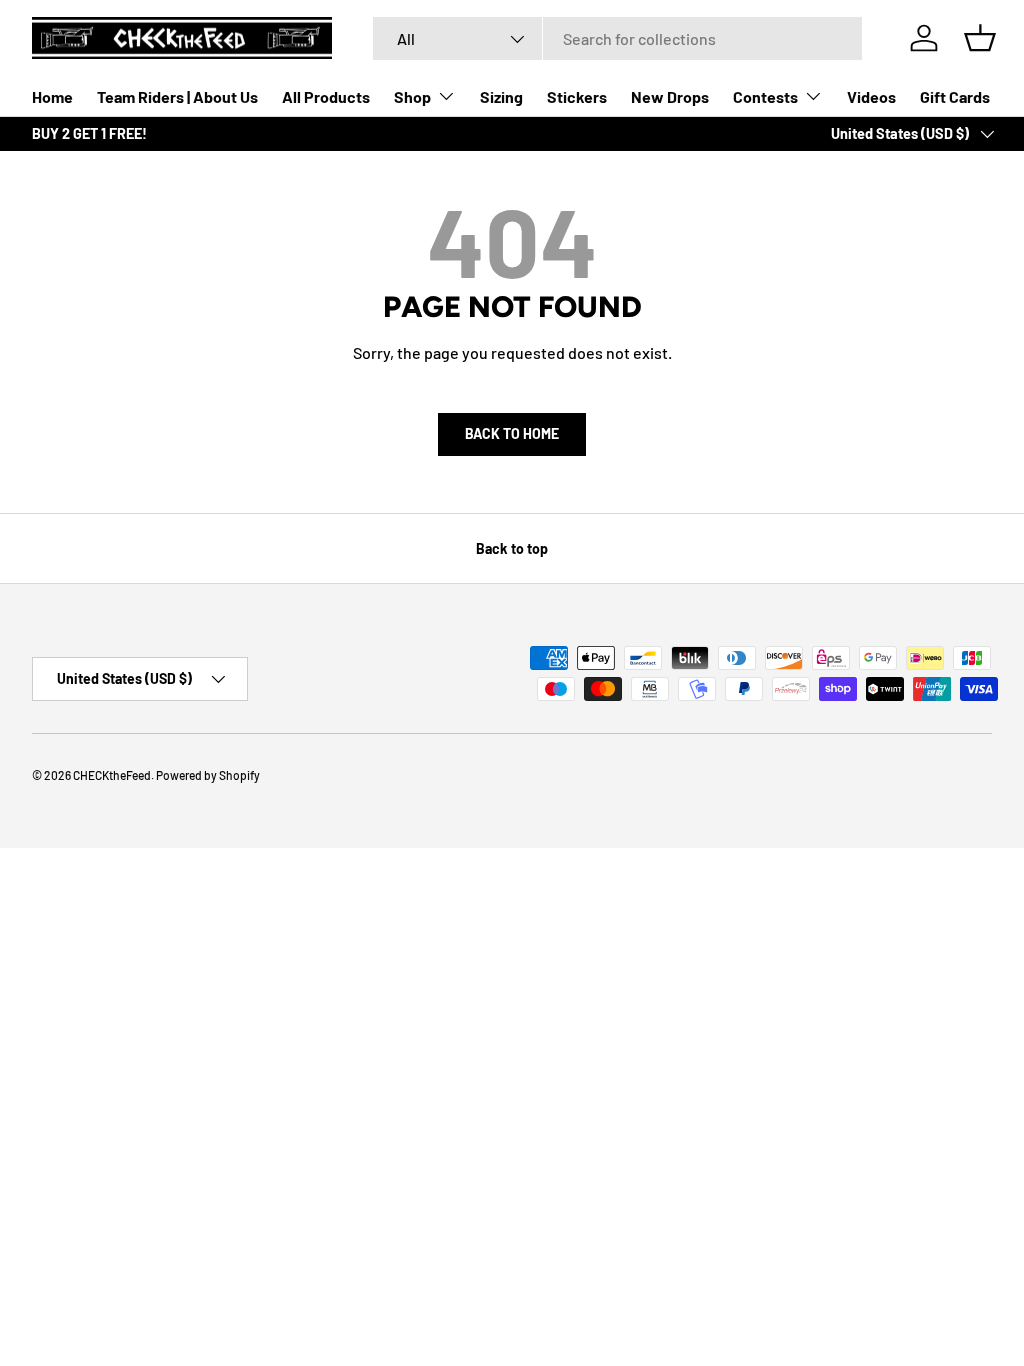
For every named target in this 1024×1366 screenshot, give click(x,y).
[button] (980, 38)
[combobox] (617, 38)
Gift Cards (955, 96)
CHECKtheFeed (112, 775)
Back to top (512, 548)
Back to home (512, 433)
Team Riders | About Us (177, 96)
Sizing (501, 96)
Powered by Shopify (208, 775)
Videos (871, 96)
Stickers (577, 96)
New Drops (670, 96)
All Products (326, 96)
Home (52, 96)
